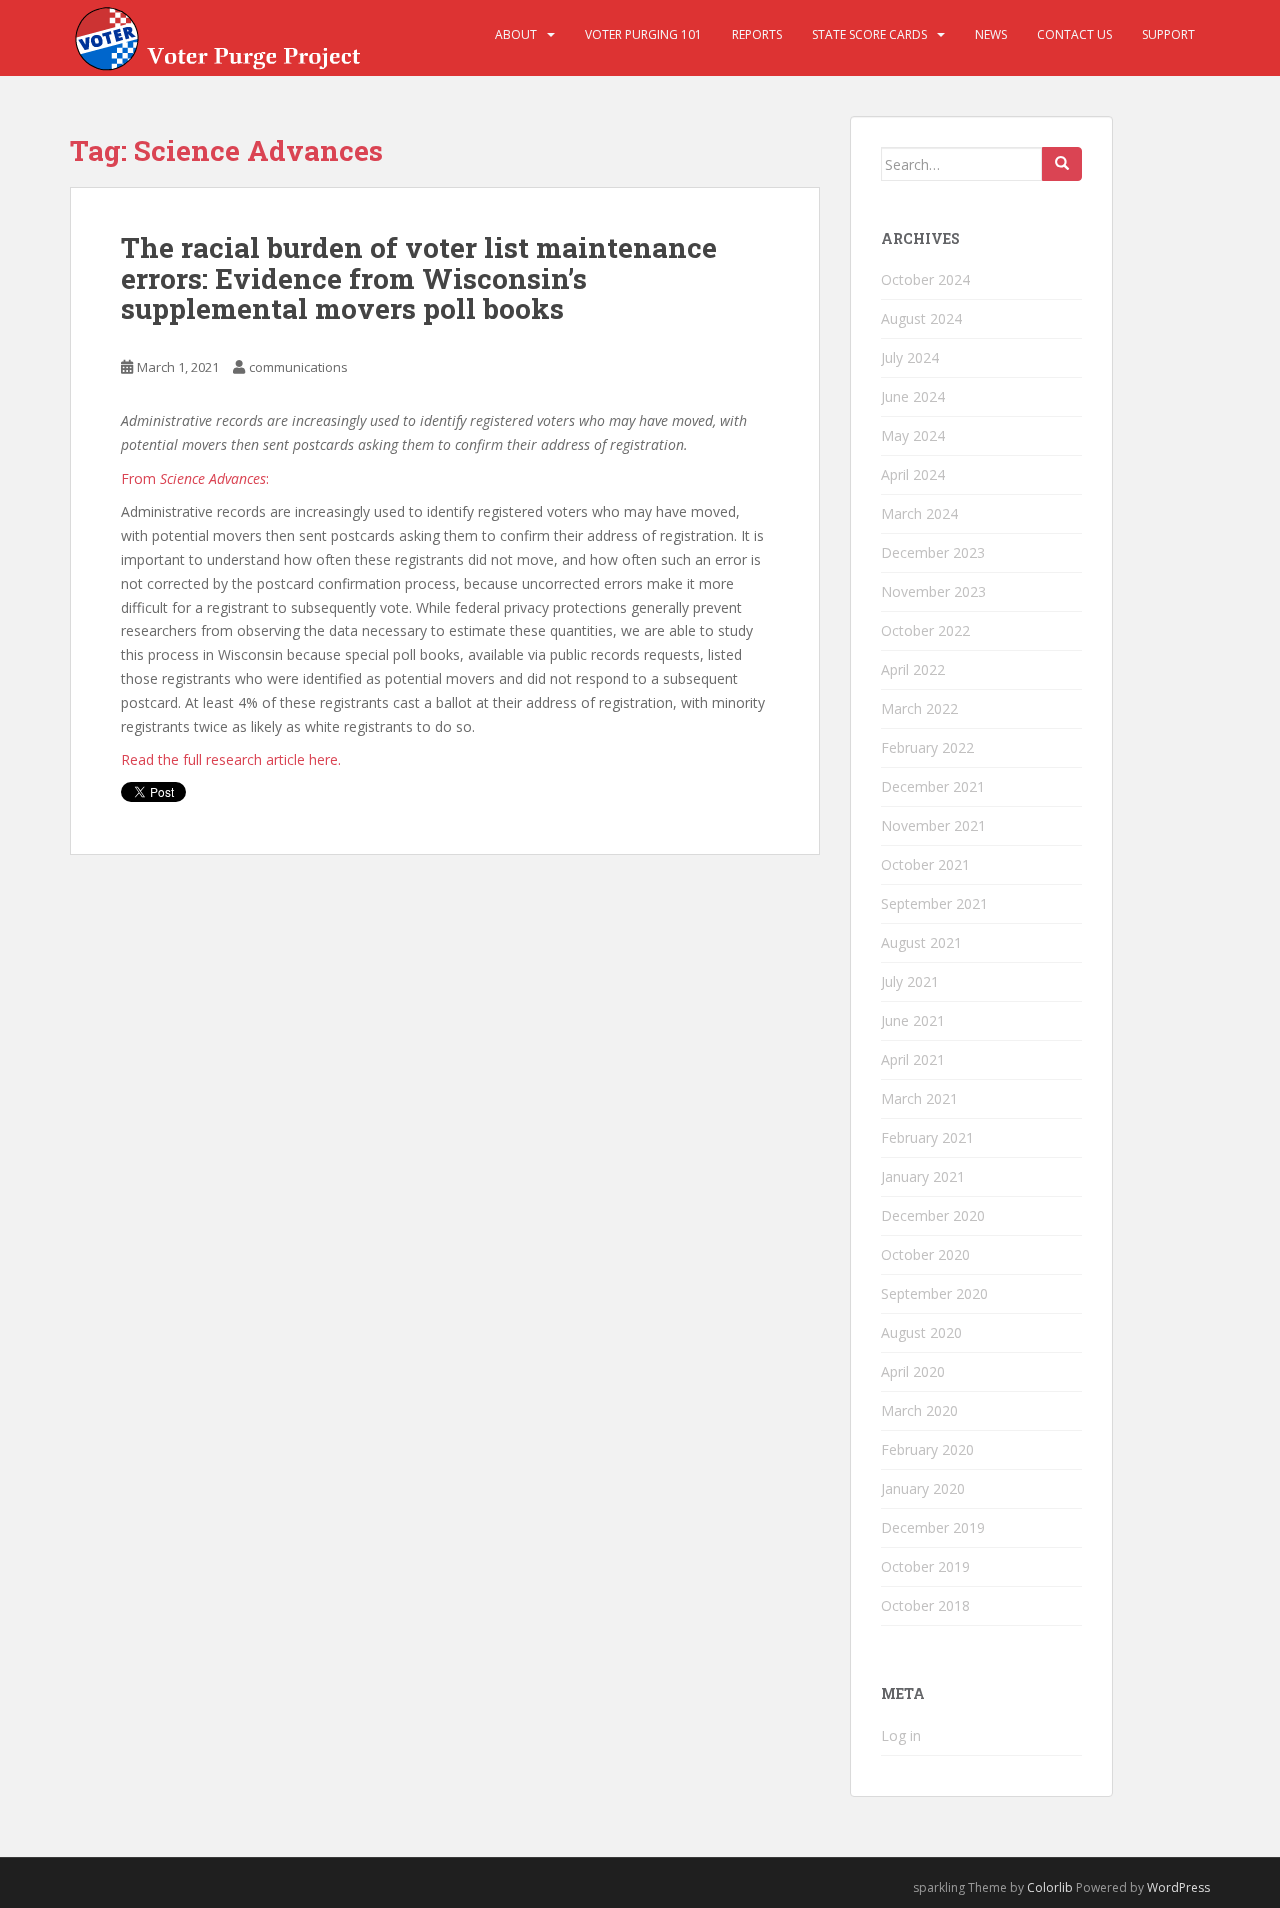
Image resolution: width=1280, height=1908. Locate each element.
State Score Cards (869, 34)
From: (195, 478)
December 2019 (933, 1527)
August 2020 (921, 1332)
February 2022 (927, 747)
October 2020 (925, 1254)
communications (298, 367)
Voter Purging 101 (643, 34)
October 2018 (925, 1605)
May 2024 (913, 435)
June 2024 (913, 396)
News (991, 34)
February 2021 (927, 1137)
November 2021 (933, 825)
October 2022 (925, 630)
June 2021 (913, 1020)
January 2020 (923, 1488)
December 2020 (933, 1215)
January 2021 (923, 1176)
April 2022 (913, 669)
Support (1168, 34)
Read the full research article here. (231, 759)
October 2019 (925, 1566)
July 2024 (910, 357)
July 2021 (910, 981)
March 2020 (919, 1410)
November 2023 (933, 591)
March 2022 (919, 708)
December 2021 (933, 786)
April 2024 (913, 474)
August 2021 (921, 942)
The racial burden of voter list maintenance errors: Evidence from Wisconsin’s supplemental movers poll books (419, 278)
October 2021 (925, 864)
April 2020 (913, 1371)
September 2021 (934, 903)
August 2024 (921, 318)
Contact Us (1074, 34)
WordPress (1178, 1887)
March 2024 (919, 513)
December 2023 (933, 552)
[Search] (1062, 164)
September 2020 (934, 1293)
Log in (901, 1735)
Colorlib (1050, 1887)
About (516, 34)
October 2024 (925, 279)
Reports (757, 34)
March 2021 (919, 1098)
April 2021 (913, 1059)
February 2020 (927, 1449)
